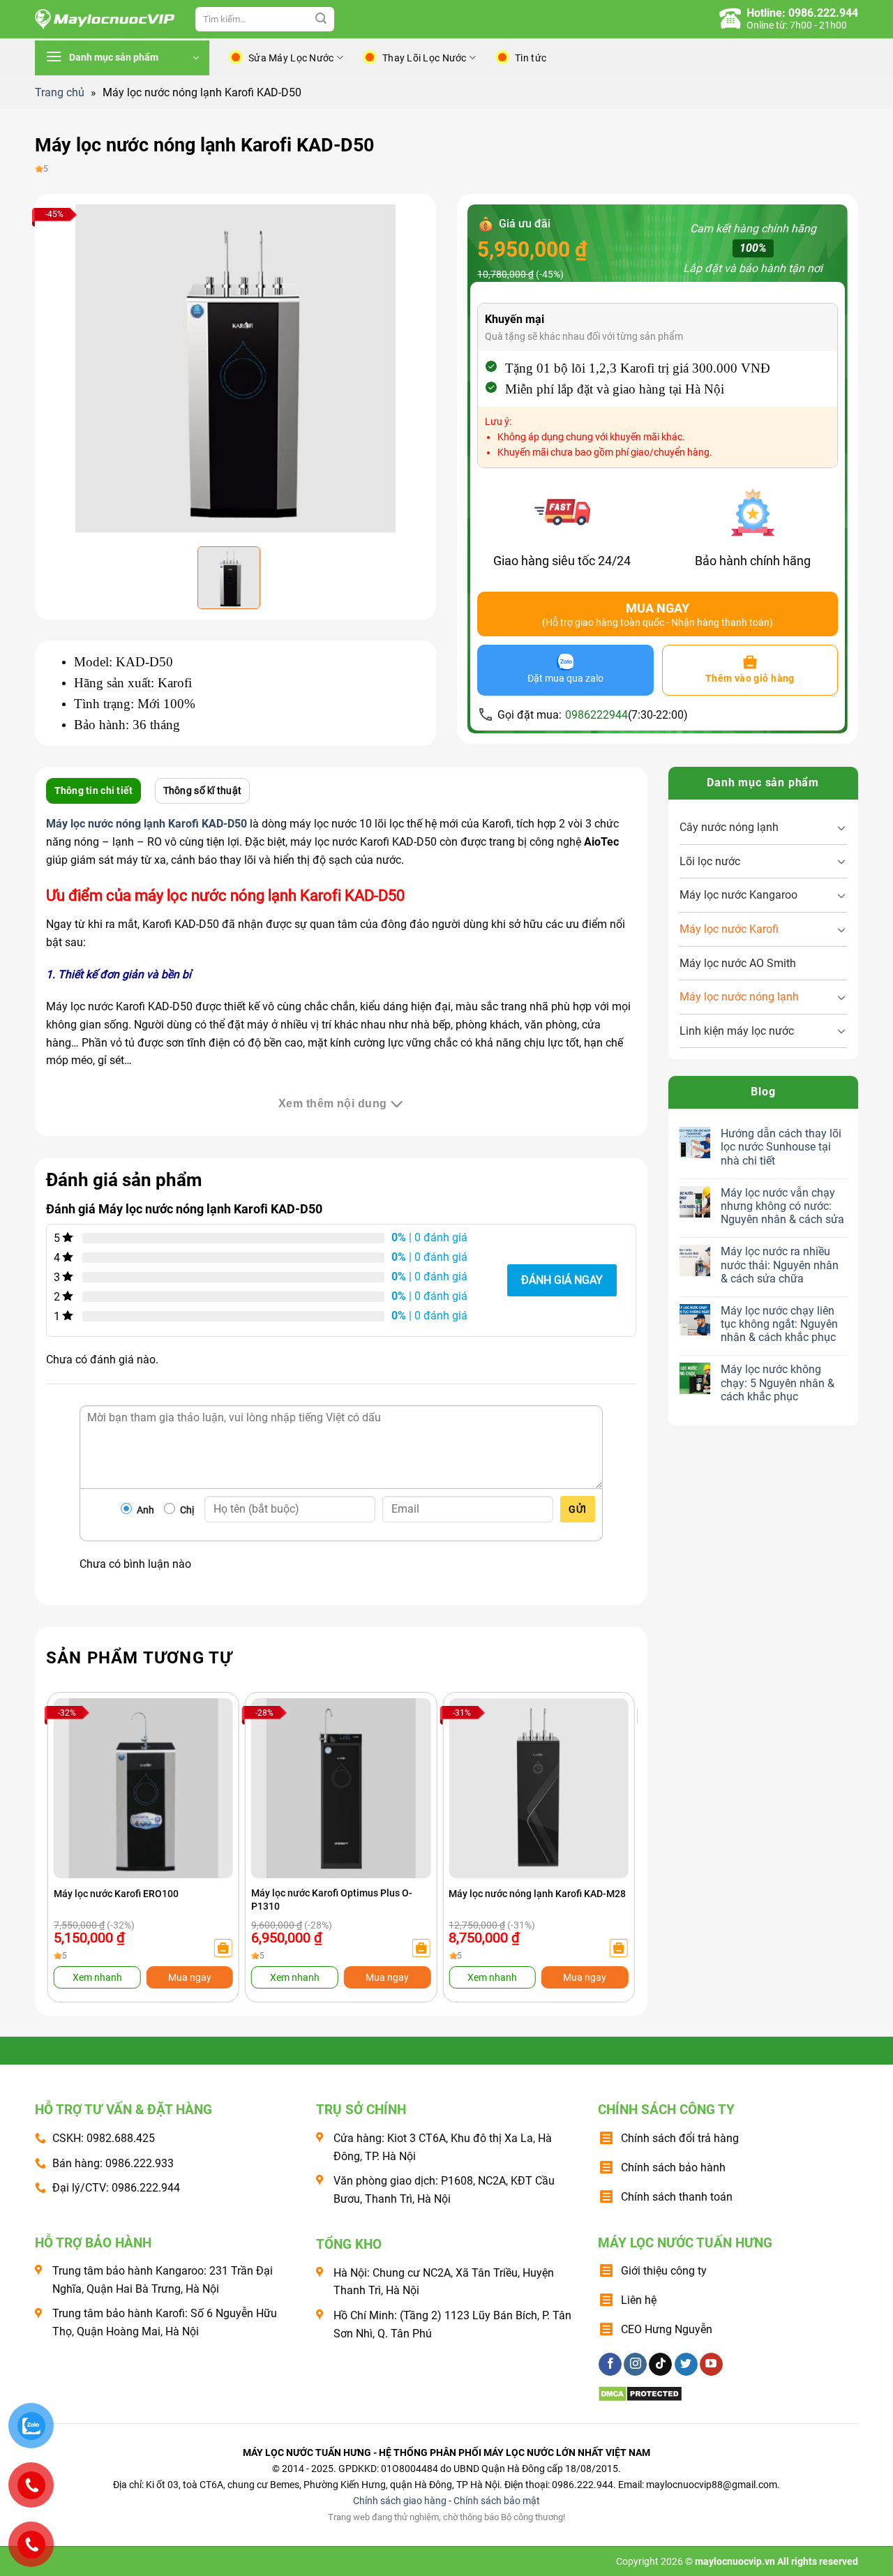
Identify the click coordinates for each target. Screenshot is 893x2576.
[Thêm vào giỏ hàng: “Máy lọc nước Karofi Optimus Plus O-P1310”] (421, 1948)
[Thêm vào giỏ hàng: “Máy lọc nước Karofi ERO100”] (223, 1948)
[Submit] (321, 20)
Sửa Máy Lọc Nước (291, 58)
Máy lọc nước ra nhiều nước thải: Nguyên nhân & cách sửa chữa (780, 1265)
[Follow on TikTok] (660, 2365)
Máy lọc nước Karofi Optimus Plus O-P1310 (332, 1899)
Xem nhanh (97, 1977)
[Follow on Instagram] (635, 2365)
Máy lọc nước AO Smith (738, 963)
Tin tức (531, 58)
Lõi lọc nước (710, 861)
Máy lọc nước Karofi (729, 929)
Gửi (577, 1509)
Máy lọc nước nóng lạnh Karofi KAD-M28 (537, 1894)
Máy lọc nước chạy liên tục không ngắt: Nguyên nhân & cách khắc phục (779, 1324)
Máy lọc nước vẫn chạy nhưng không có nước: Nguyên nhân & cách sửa (782, 1206)
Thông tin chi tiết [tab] (94, 791)
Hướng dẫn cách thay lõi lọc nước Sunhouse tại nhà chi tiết (781, 1147)
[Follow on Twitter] (686, 2365)
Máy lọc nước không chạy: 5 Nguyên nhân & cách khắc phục (778, 1383)
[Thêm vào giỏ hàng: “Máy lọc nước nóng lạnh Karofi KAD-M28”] (618, 1948)
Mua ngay (190, 1977)
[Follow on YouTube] (711, 2365)
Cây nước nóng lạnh (729, 827)
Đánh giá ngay (562, 1280)
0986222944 (596, 715)
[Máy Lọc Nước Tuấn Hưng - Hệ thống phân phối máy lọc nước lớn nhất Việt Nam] (105, 20)
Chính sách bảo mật (497, 2501)
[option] (235, 368)
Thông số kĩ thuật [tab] (203, 791)
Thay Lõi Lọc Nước (425, 58)
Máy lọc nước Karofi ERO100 (116, 1894)
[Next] (608, 1819)
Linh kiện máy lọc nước (737, 1031)
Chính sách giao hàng (400, 2501)
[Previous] (74, 1819)
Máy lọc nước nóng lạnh (739, 997)
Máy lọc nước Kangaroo (738, 895)
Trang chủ (60, 92)
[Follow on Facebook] (610, 2365)
